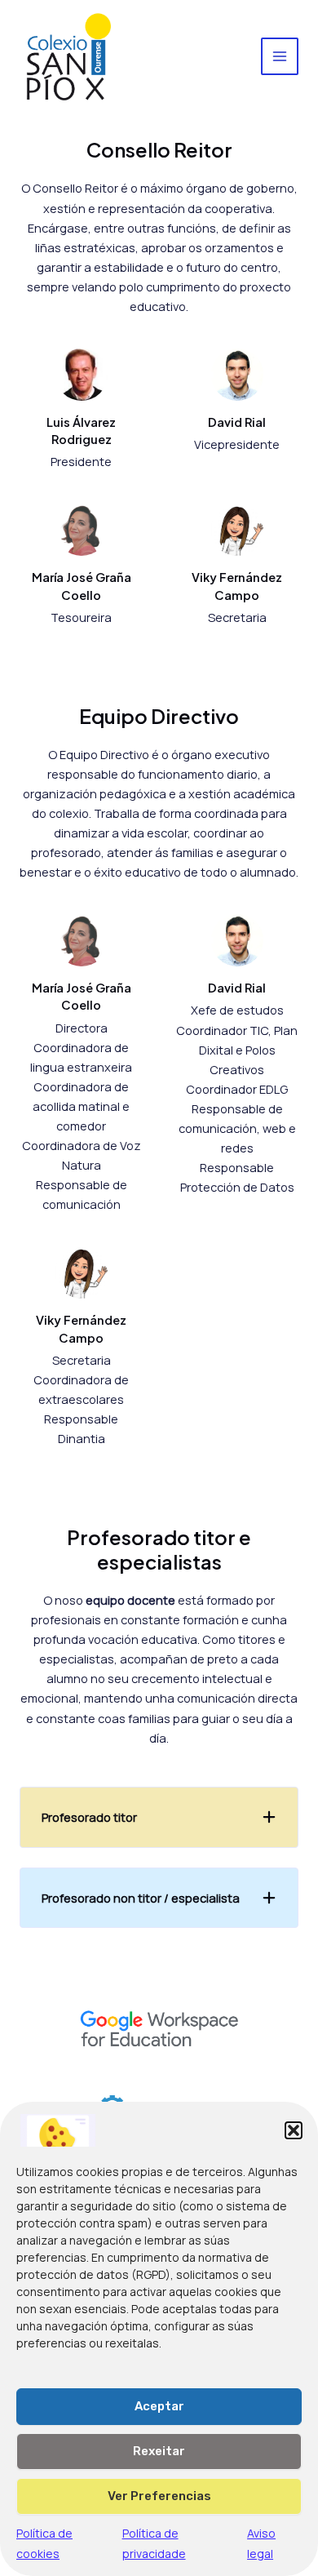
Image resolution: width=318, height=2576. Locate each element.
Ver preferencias (159, 2496)
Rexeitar (159, 2451)
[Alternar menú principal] (280, 56)
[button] (294, 2130)
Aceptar (159, 2406)
